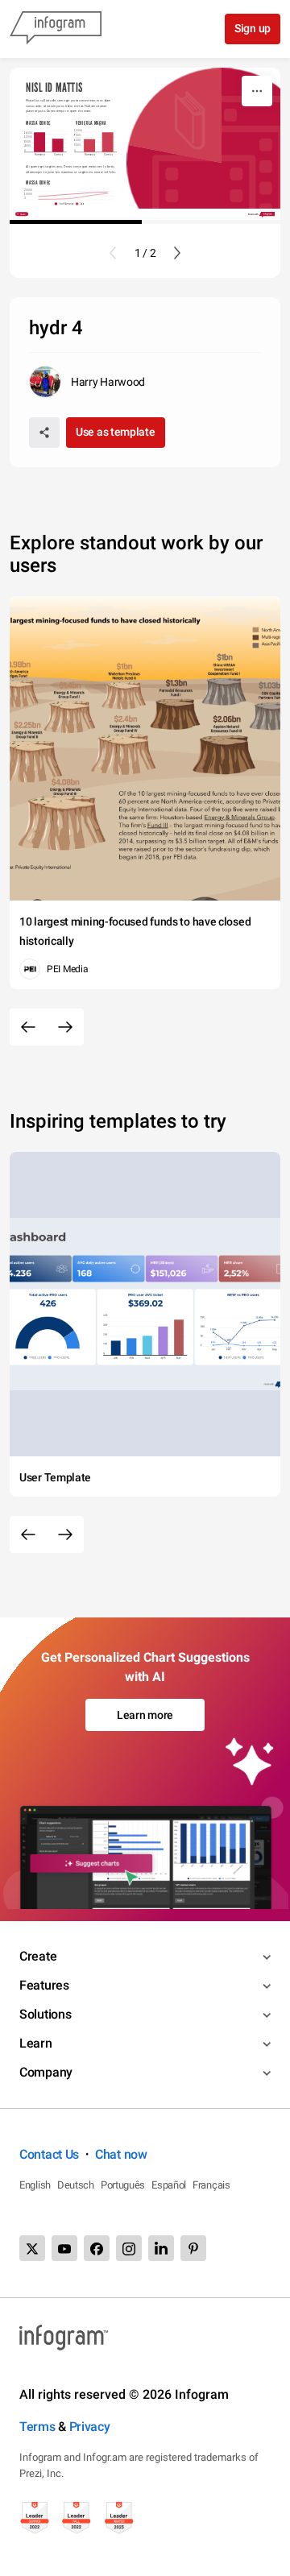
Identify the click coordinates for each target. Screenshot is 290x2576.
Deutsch (76, 2185)
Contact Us (49, 2154)
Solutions (45, 2014)
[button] (65, 204)
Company (46, 2072)
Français (211, 2185)
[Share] (44, 433)
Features (44, 1985)
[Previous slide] (113, 253)
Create (38, 1956)
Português (123, 2185)
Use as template (116, 432)
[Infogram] (56, 29)
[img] (39, 142)
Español (169, 2185)
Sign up (253, 28)
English (35, 2185)
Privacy (90, 2427)
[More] (257, 91)
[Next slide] (177, 253)
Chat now (121, 2154)
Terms (37, 2427)
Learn (36, 2043)
